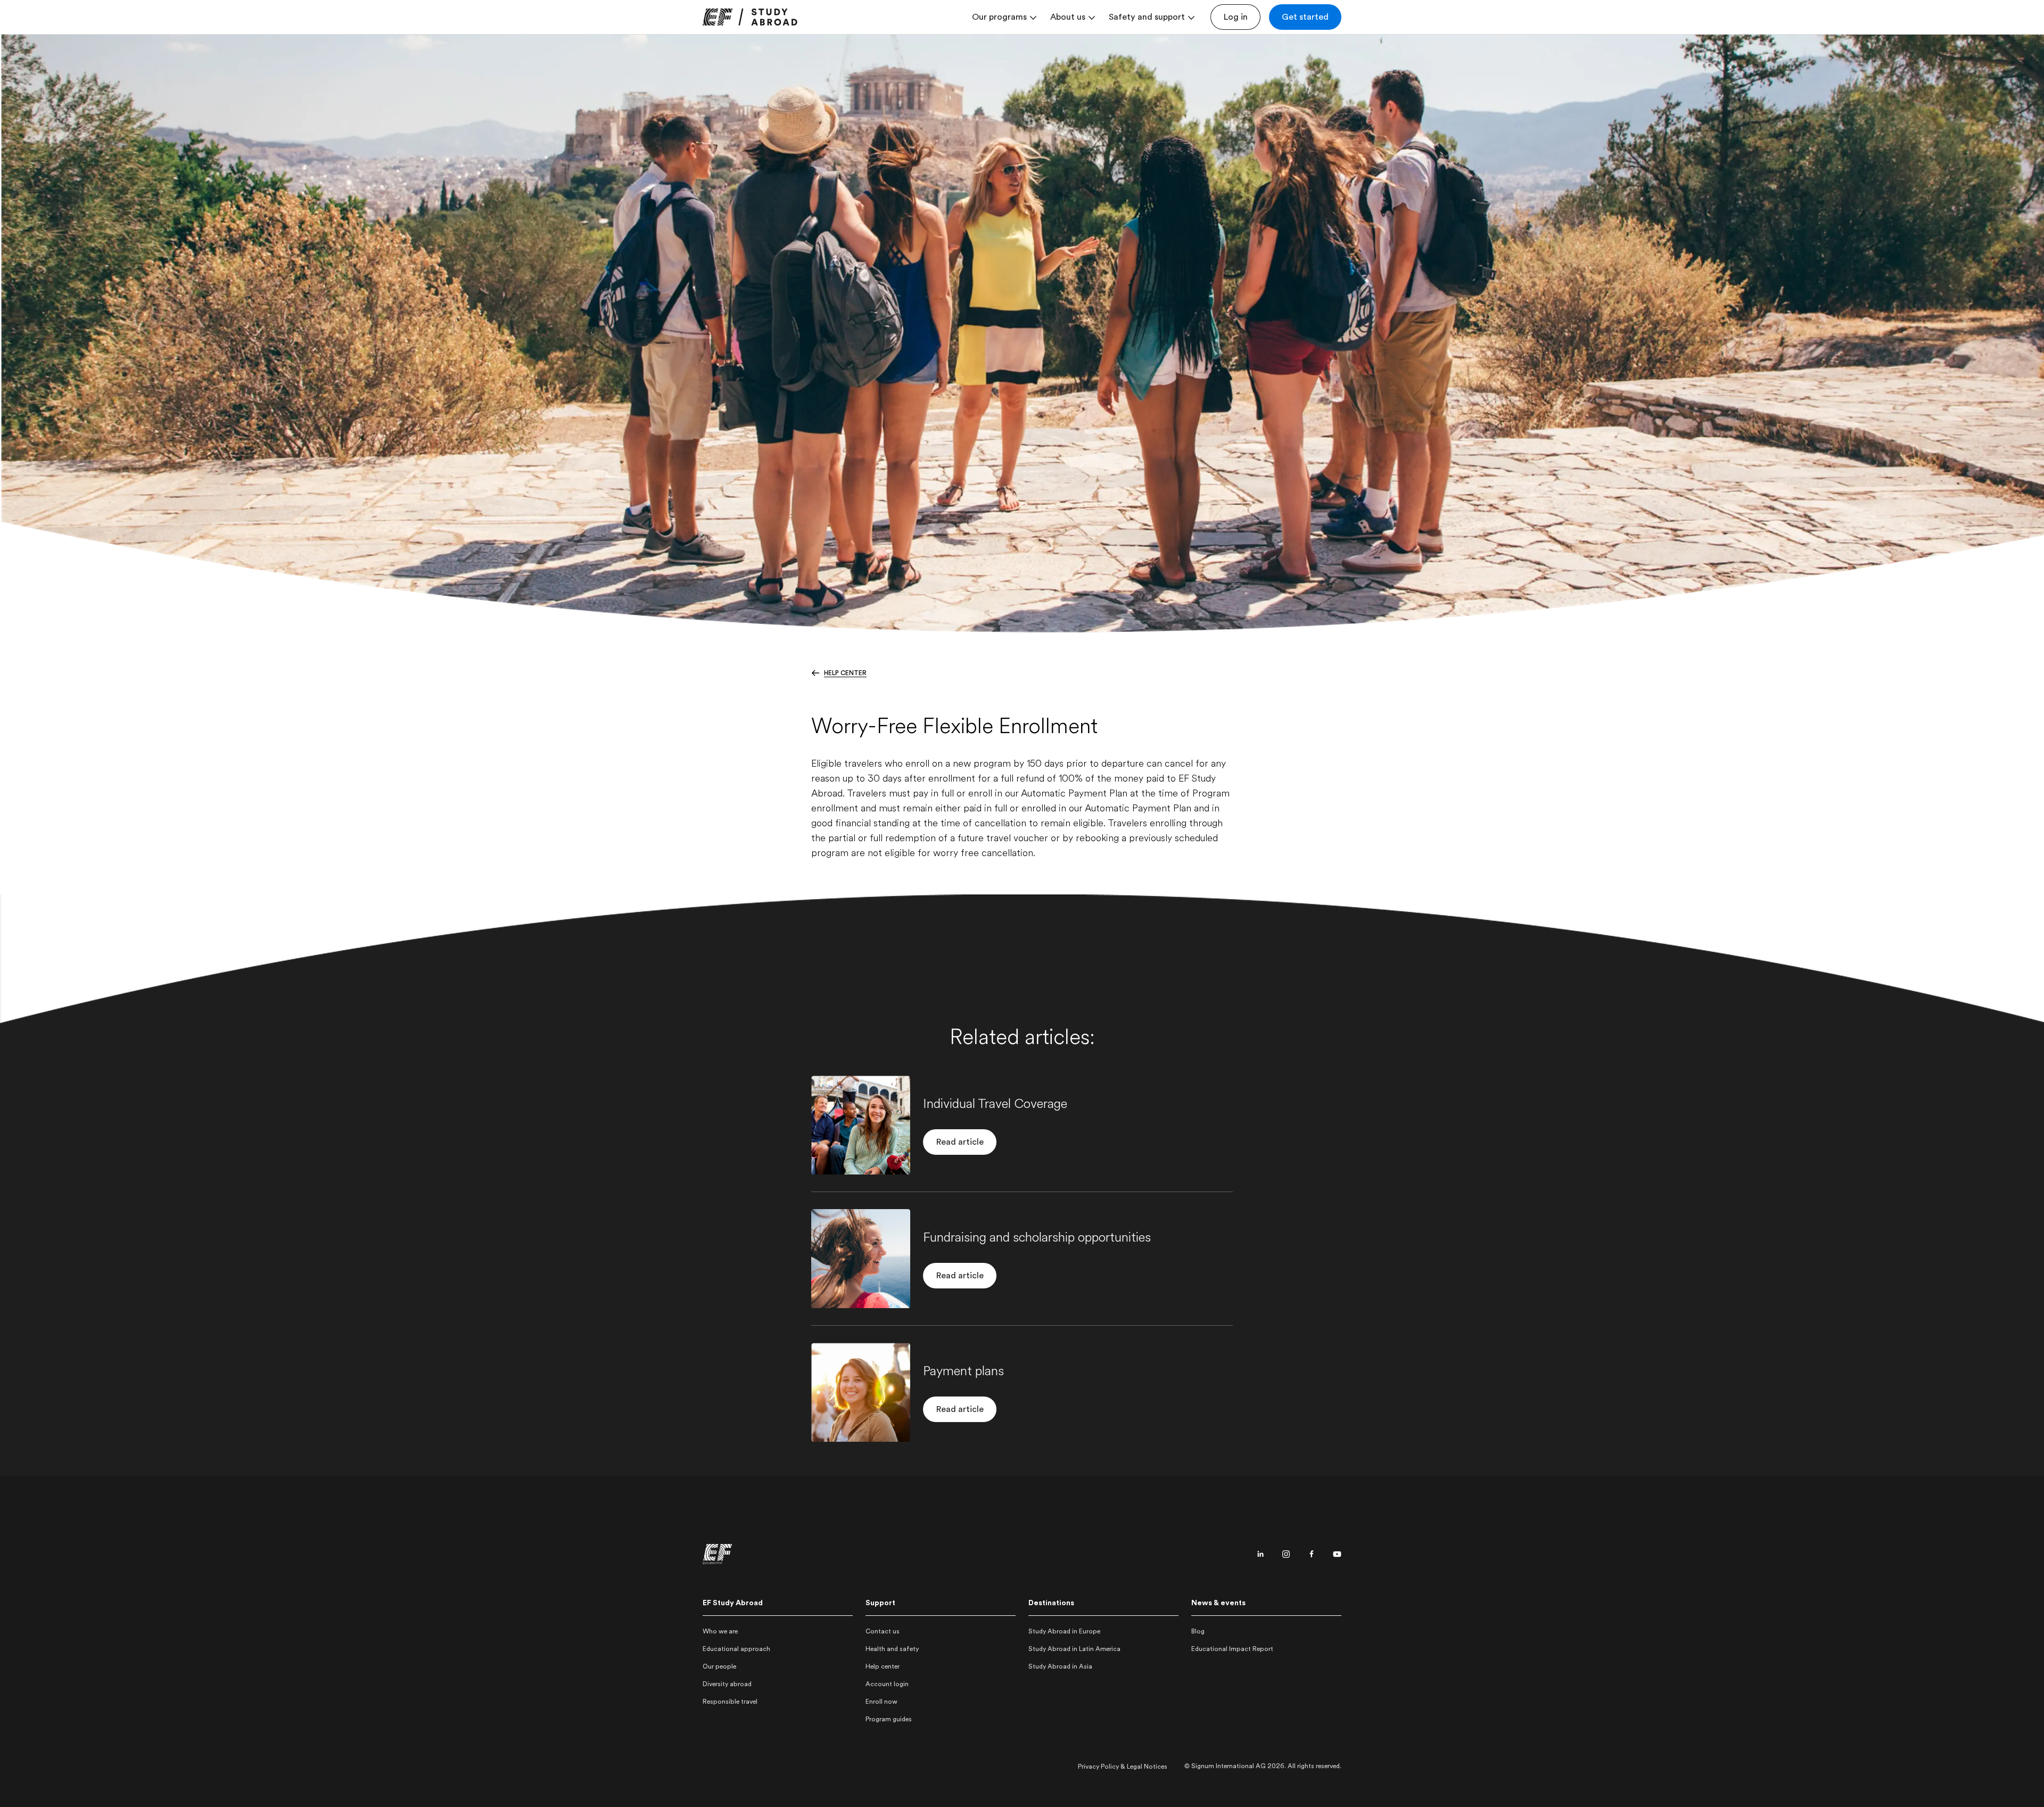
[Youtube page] (1337, 1554)
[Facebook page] (1312, 1554)
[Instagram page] (1286, 1554)
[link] (750, 17)
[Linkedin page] (1260, 1554)
